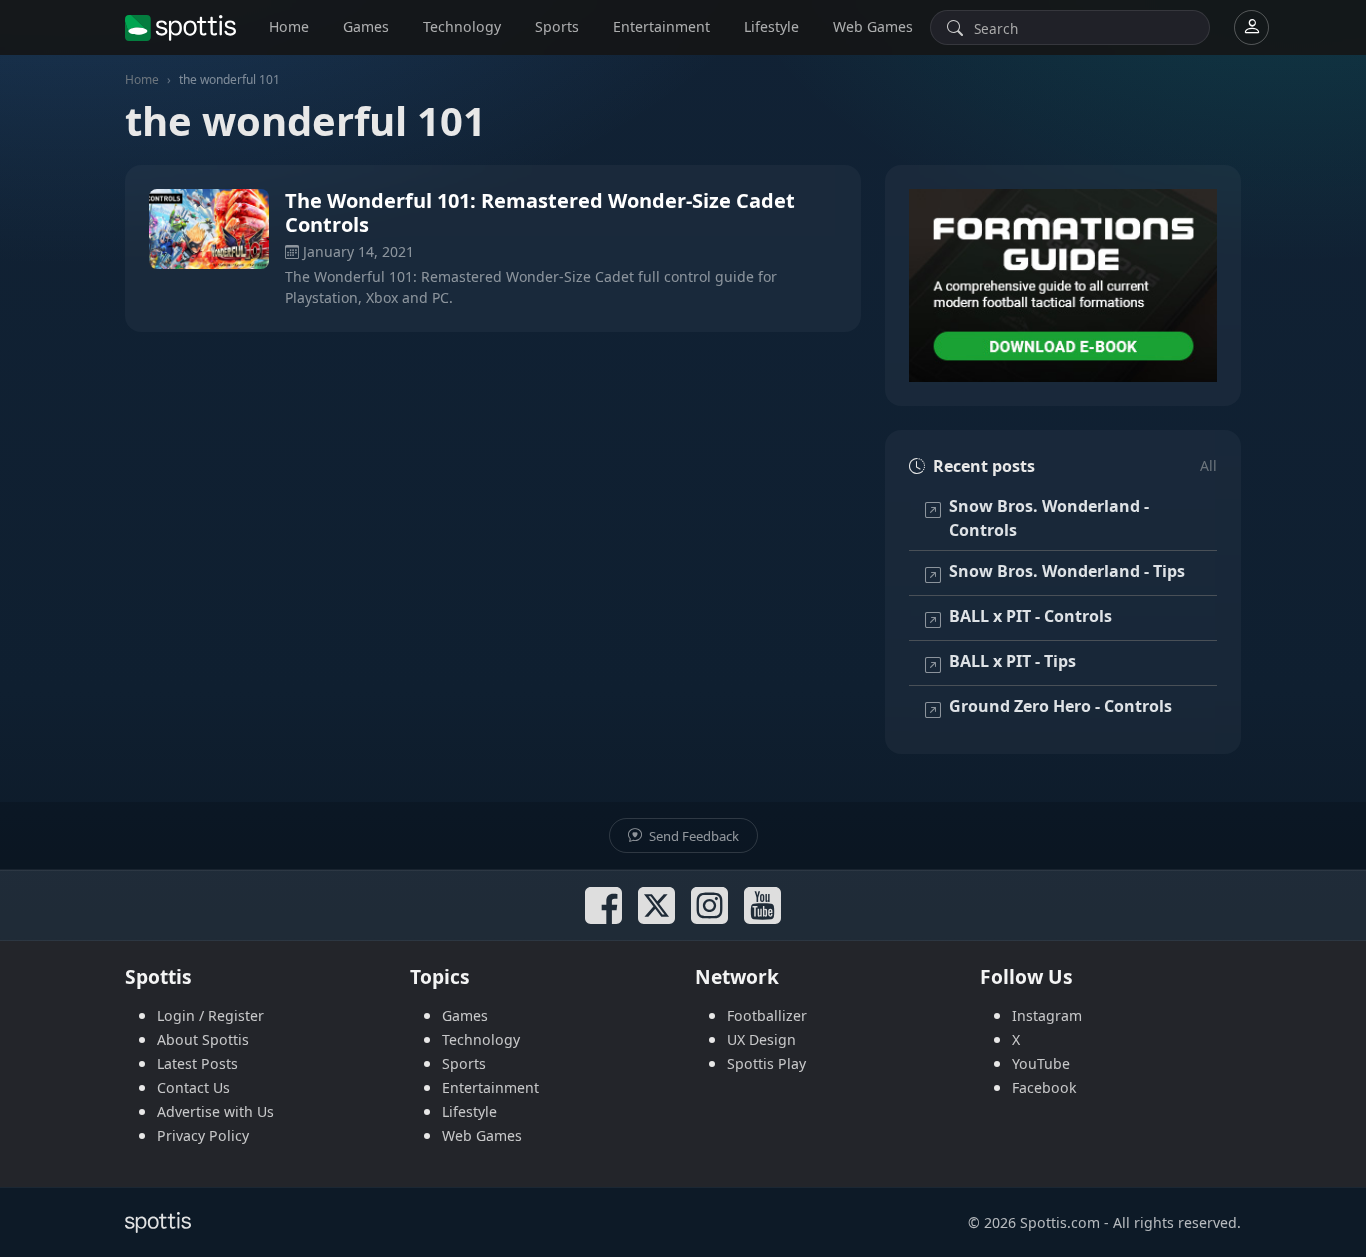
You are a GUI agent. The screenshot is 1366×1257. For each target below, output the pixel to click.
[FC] (1063, 285)
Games (366, 26)
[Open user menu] (1251, 27)
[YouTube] (762, 905)
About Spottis (203, 1039)
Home (289, 26)
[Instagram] (709, 905)
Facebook (1044, 1087)
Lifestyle (771, 26)
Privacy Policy (203, 1135)
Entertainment (661, 26)
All (1208, 465)
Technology (462, 26)
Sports (557, 26)
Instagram (1047, 1015)
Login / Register (210, 1015)
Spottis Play (766, 1063)
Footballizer (767, 1015)
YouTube (1041, 1063)
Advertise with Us (215, 1111)
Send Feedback (692, 836)
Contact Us (193, 1087)
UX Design (761, 1039)
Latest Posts (197, 1063)
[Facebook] (603, 905)
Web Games (873, 26)
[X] (656, 905)
